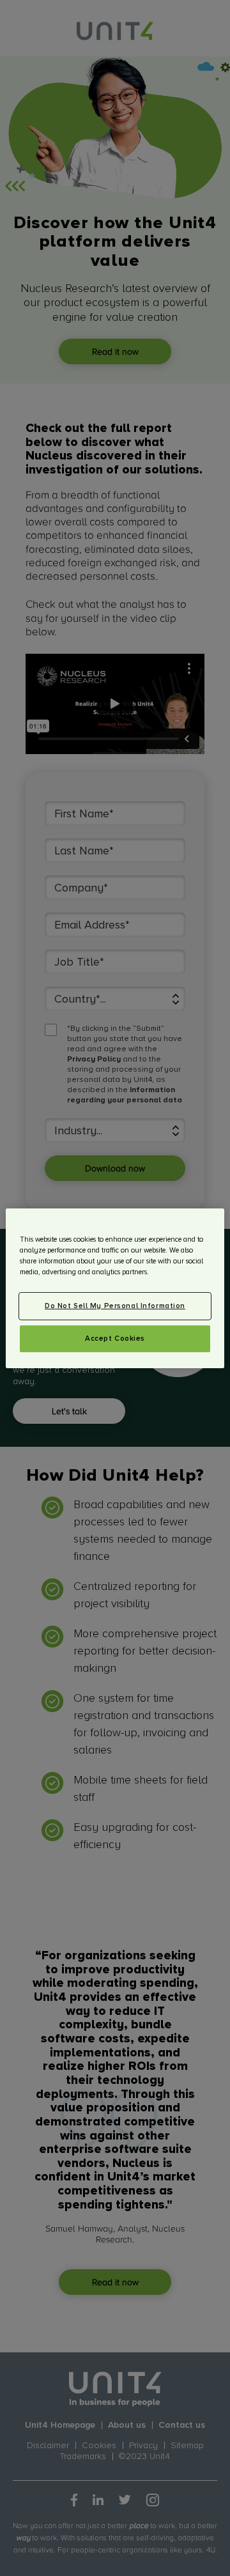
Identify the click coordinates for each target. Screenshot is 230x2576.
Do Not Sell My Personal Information (115, 1306)
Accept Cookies (115, 1338)
